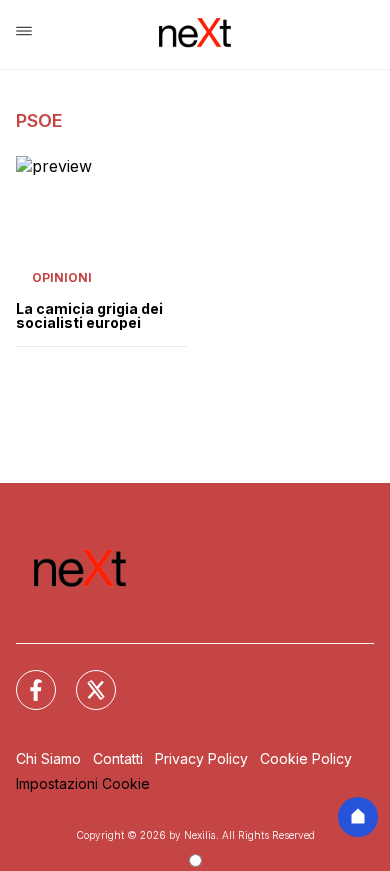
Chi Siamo (48, 758)
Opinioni (62, 277)
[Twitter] (84, 678)
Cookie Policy (306, 758)
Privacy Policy (201, 758)
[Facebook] (24, 678)
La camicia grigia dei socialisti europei (89, 316)
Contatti (118, 758)
